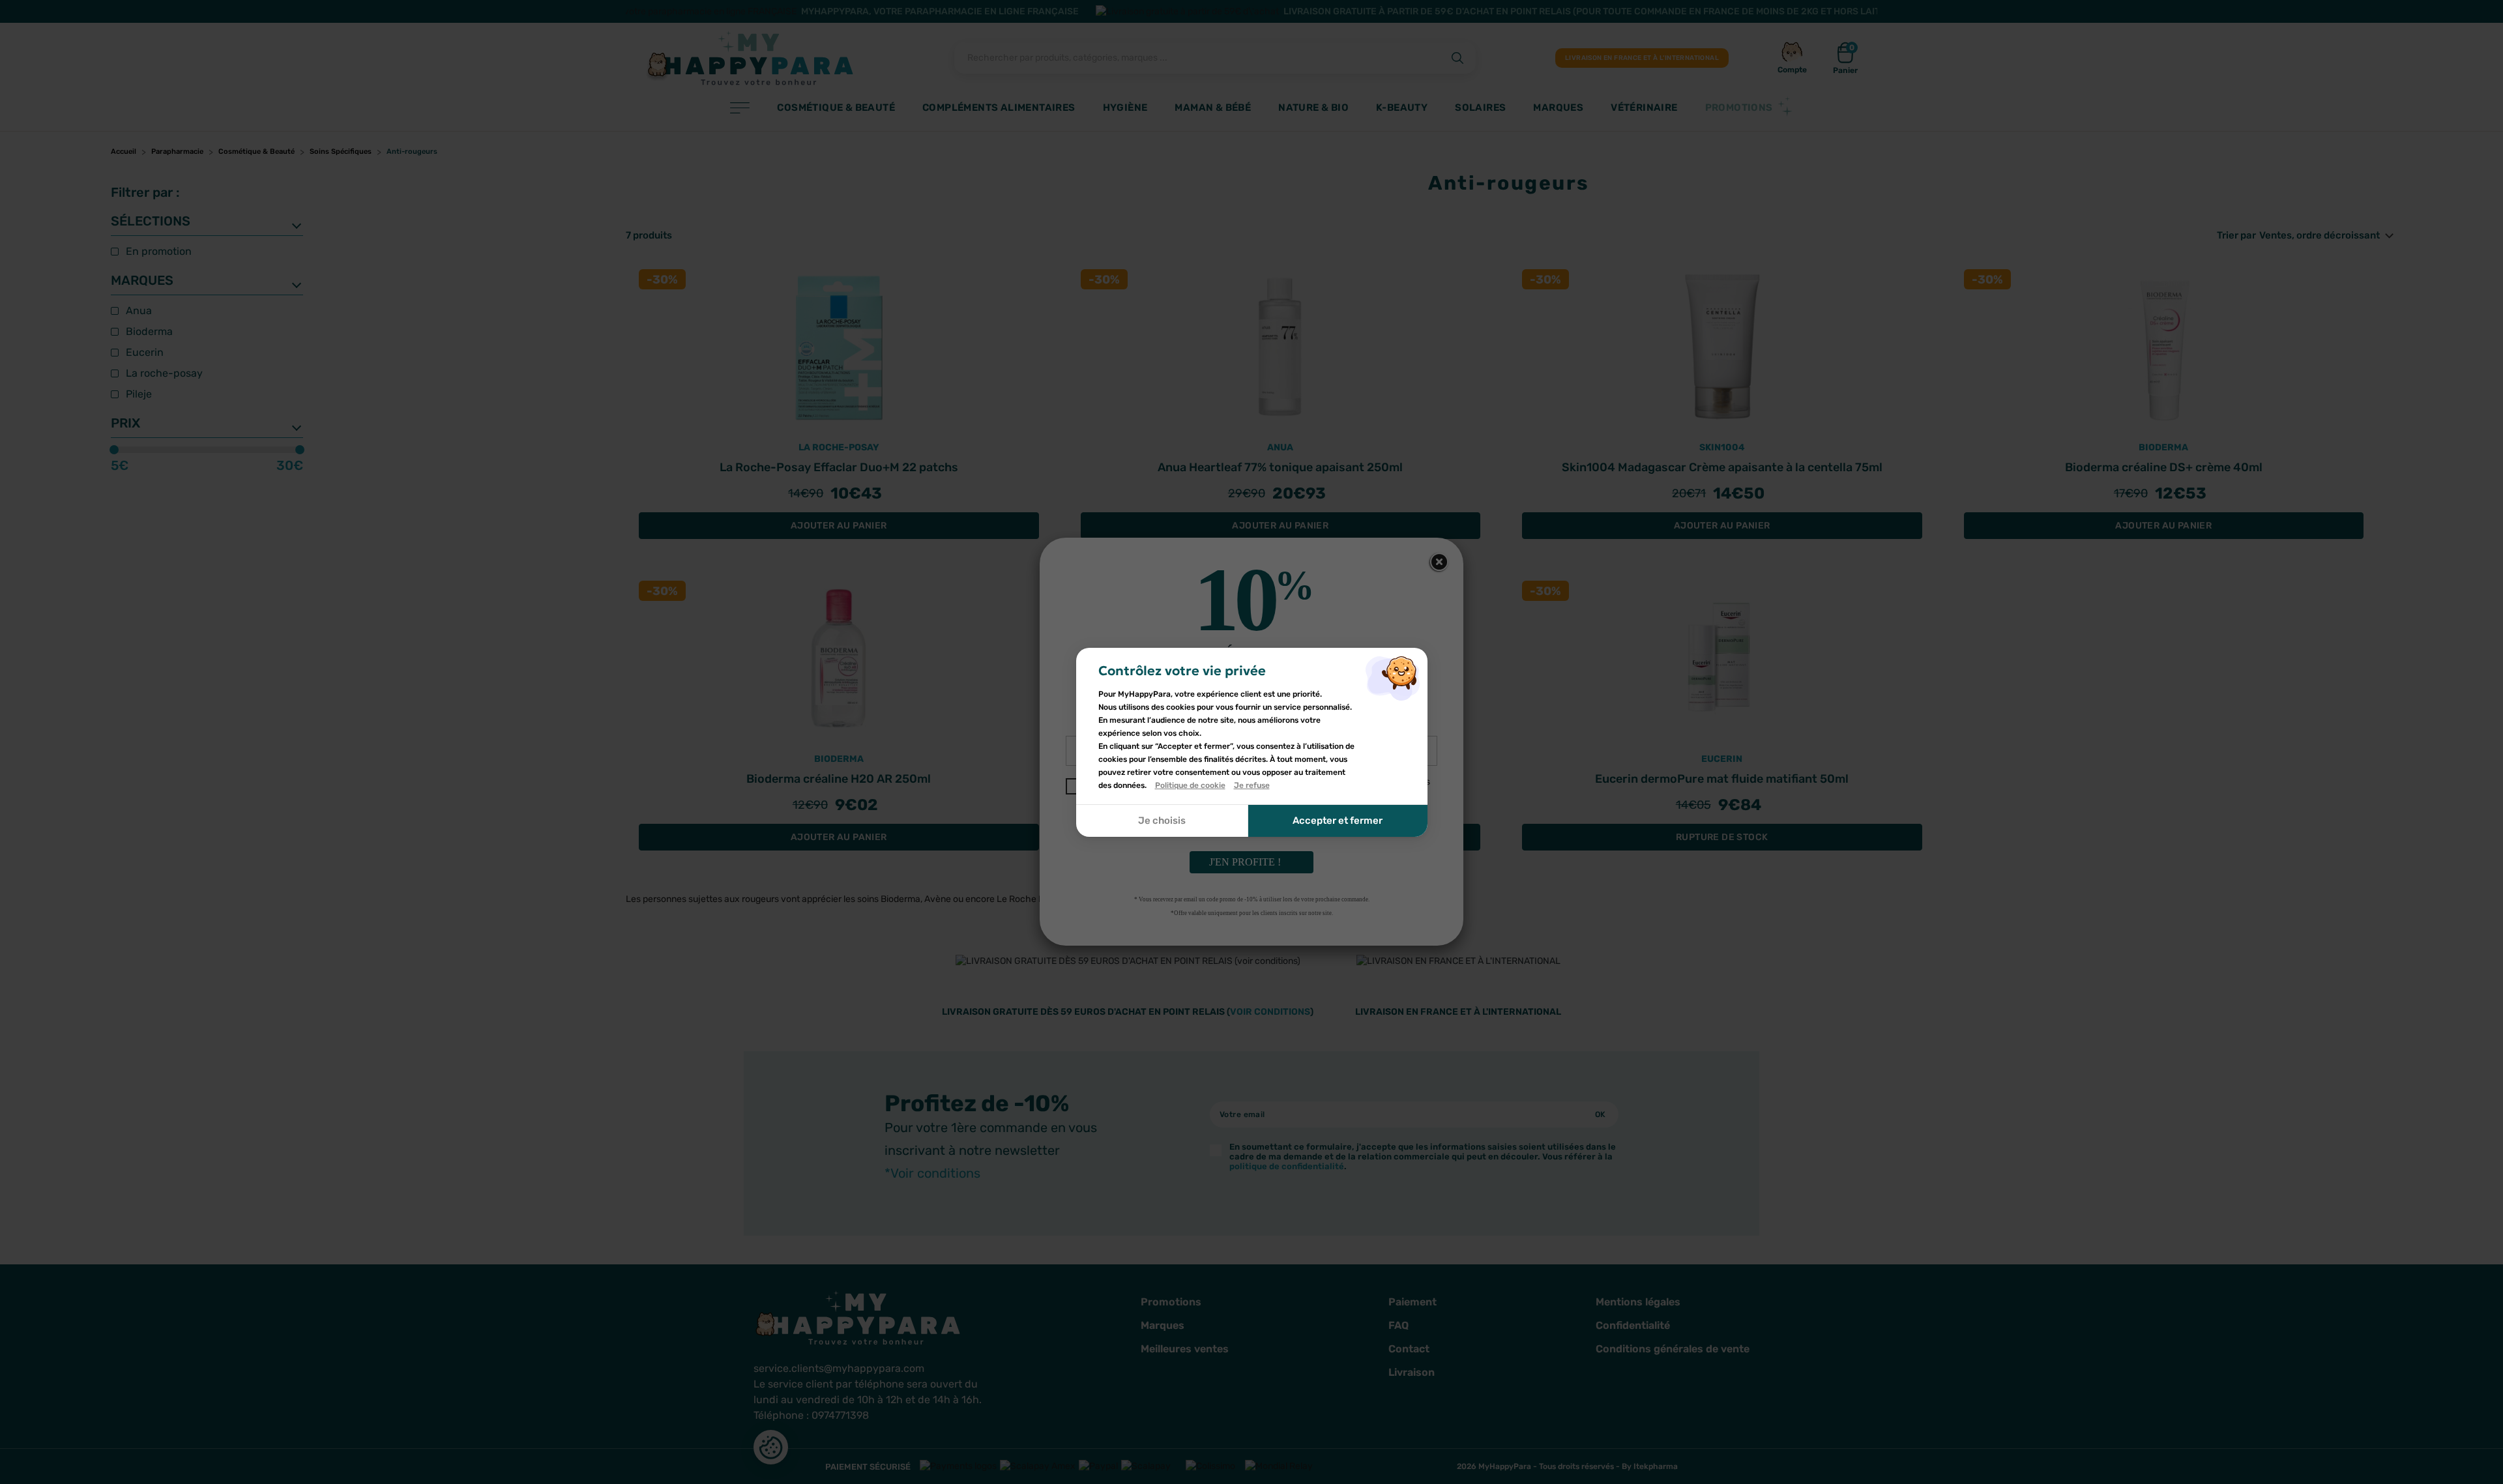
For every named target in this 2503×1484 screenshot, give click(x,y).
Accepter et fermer (1338, 821)
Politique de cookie (1190, 785)
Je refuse (1252, 785)
